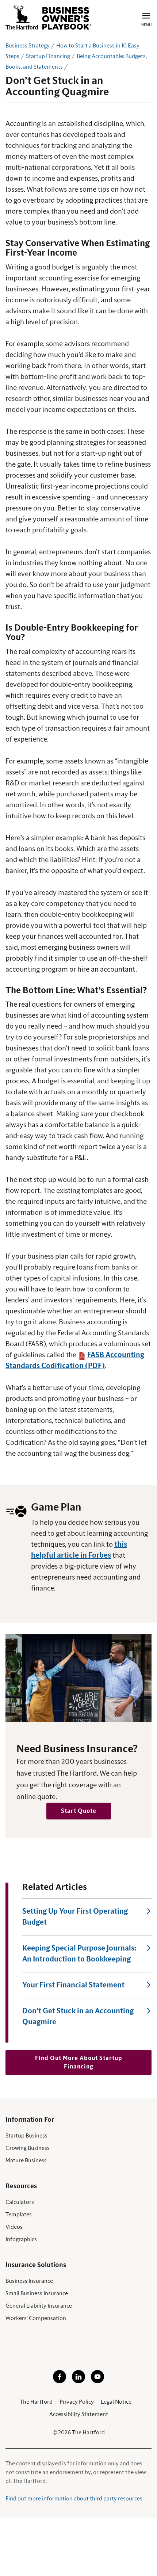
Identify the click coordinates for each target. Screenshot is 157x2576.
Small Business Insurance (37, 2293)
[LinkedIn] (78, 2381)
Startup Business (26, 2136)
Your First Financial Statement (73, 1985)
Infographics (21, 2239)
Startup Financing (48, 56)
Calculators (20, 2202)
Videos (14, 2227)
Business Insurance (29, 2281)
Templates (19, 2215)
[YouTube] (97, 2381)
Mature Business (26, 2160)
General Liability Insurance (39, 2306)
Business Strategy (28, 46)
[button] (79, 1811)
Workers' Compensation (36, 2318)
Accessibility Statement (79, 2414)
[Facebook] (60, 2381)
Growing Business (28, 2148)
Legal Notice (116, 2402)
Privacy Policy (77, 2402)
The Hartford (36, 2402)
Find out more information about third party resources (74, 2499)
